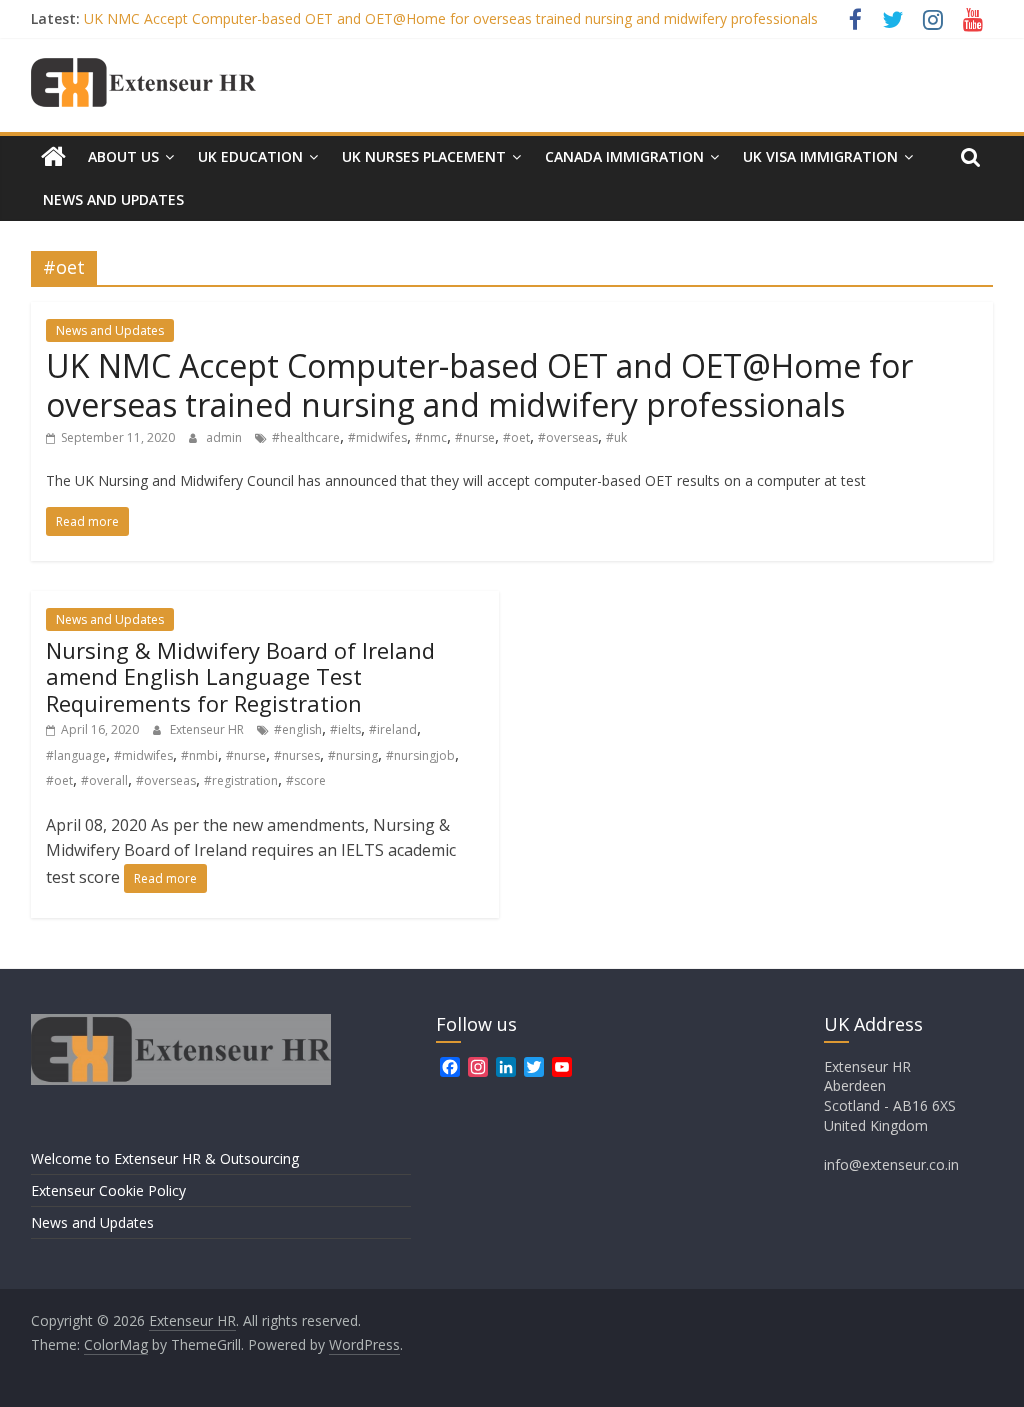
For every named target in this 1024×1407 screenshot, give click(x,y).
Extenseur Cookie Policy (108, 1190)
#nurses (297, 755)
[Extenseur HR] (53, 157)
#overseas (568, 437)
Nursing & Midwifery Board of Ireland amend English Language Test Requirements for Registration (240, 676)
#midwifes (377, 437)
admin (225, 437)
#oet (516, 437)
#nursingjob (420, 755)
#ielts (345, 729)
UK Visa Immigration (820, 156)
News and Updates (113, 199)
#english (298, 729)
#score (306, 780)
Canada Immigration (624, 156)
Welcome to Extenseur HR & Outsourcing (165, 1158)
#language (76, 755)
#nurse (475, 437)
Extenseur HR (208, 729)
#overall (104, 780)
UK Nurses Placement (424, 156)
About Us (123, 156)
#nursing (353, 755)
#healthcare (306, 437)
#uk (616, 437)
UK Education (250, 156)
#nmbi (199, 755)
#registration (241, 780)
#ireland (393, 729)
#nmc (431, 437)
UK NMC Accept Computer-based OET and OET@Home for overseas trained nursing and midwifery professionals (451, 18)
